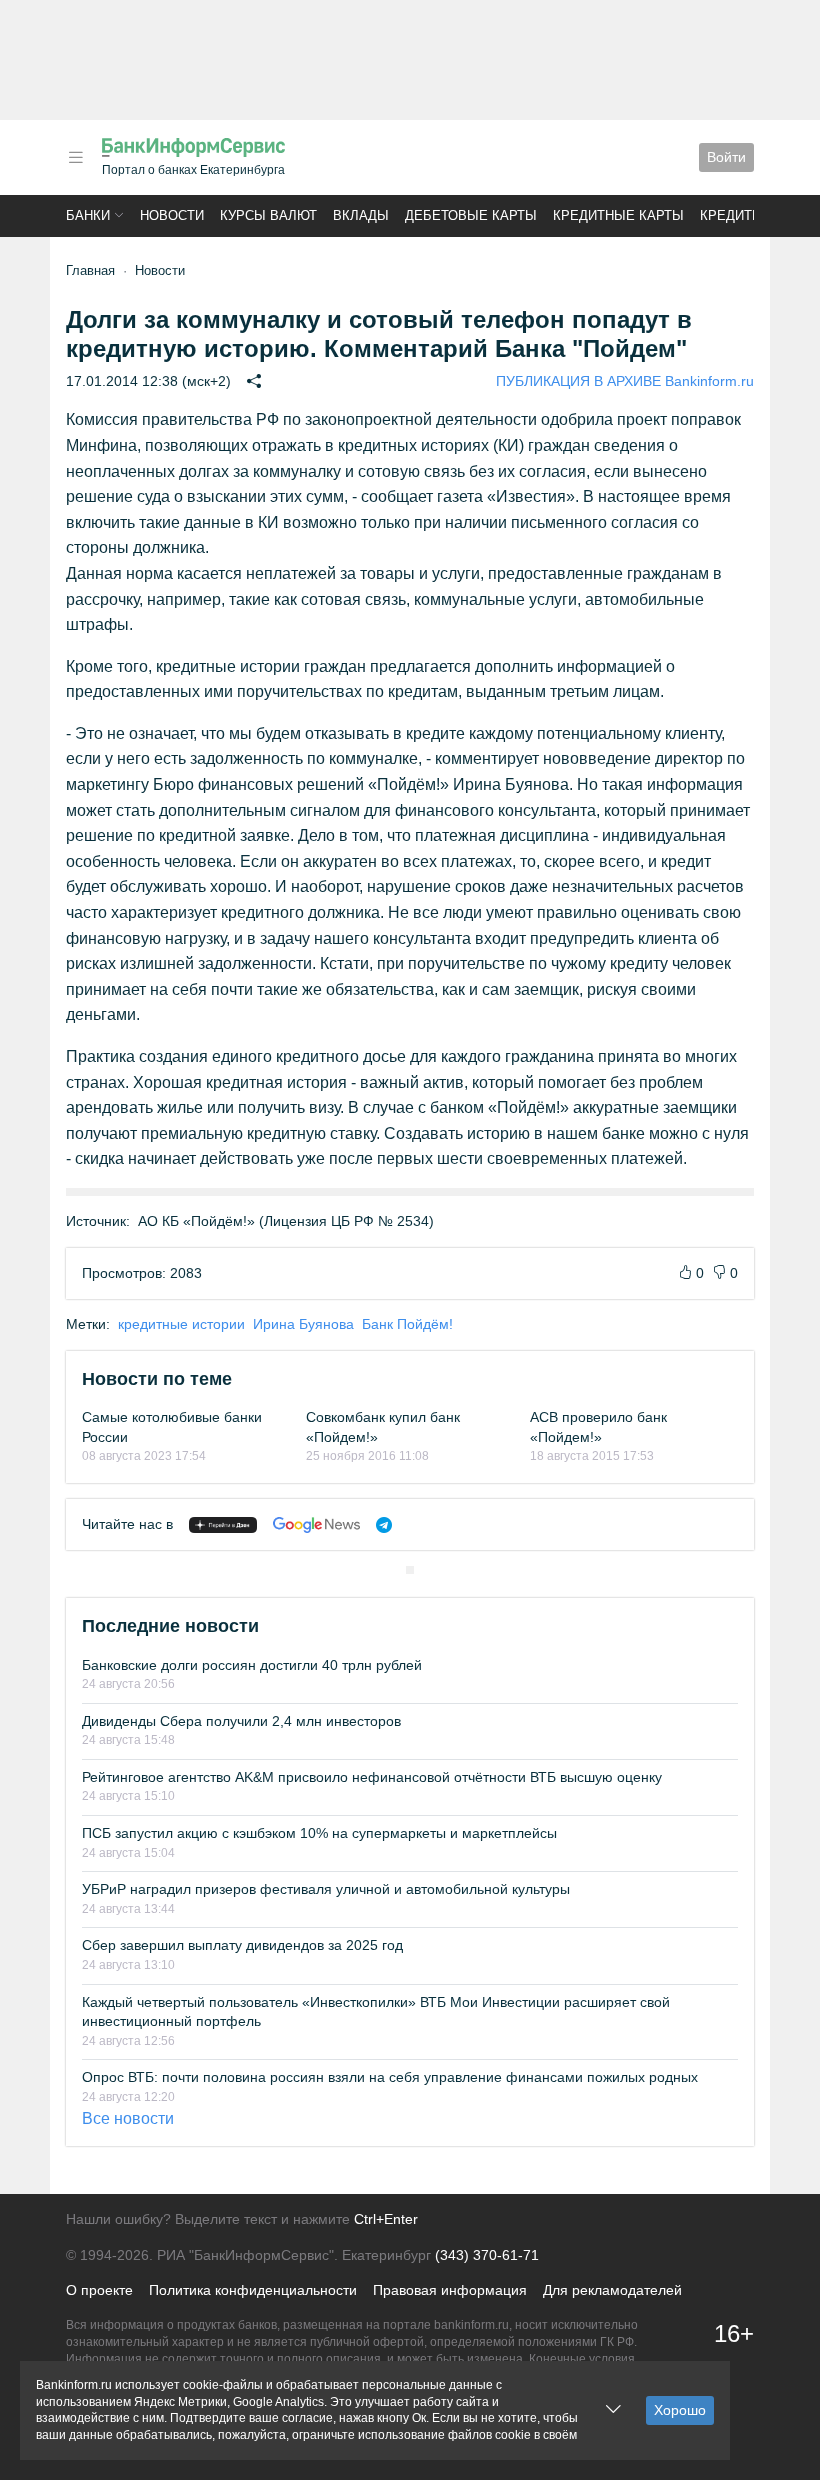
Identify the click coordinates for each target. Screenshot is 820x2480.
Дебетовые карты (471, 215)
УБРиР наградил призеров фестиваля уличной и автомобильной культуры (326, 1889)
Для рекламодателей (612, 2290)
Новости (172, 215)
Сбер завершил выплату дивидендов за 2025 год (242, 1945)
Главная (90, 270)
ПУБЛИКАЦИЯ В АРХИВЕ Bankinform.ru (625, 381)
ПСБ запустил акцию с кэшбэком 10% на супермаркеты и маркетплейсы (319, 1833)
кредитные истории (181, 1324)
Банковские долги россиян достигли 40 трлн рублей (252, 1665)
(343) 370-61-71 (487, 2255)
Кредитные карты (618, 215)
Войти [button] (726, 157)
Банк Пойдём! (407, 1324)
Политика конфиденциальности (253, 2290)
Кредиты (732, 215)
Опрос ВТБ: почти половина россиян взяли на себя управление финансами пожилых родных (390, 2077)
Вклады (361, 215)
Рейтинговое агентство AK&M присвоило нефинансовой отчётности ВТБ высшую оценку (372, 1777)
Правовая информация (450, 2290)
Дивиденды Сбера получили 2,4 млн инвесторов (241, 1721)
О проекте (99, 2290)
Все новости (128, 2118)
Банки (88, 215)
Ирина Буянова (303, 1324)
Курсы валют (268, 215)
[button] (76, 157)
